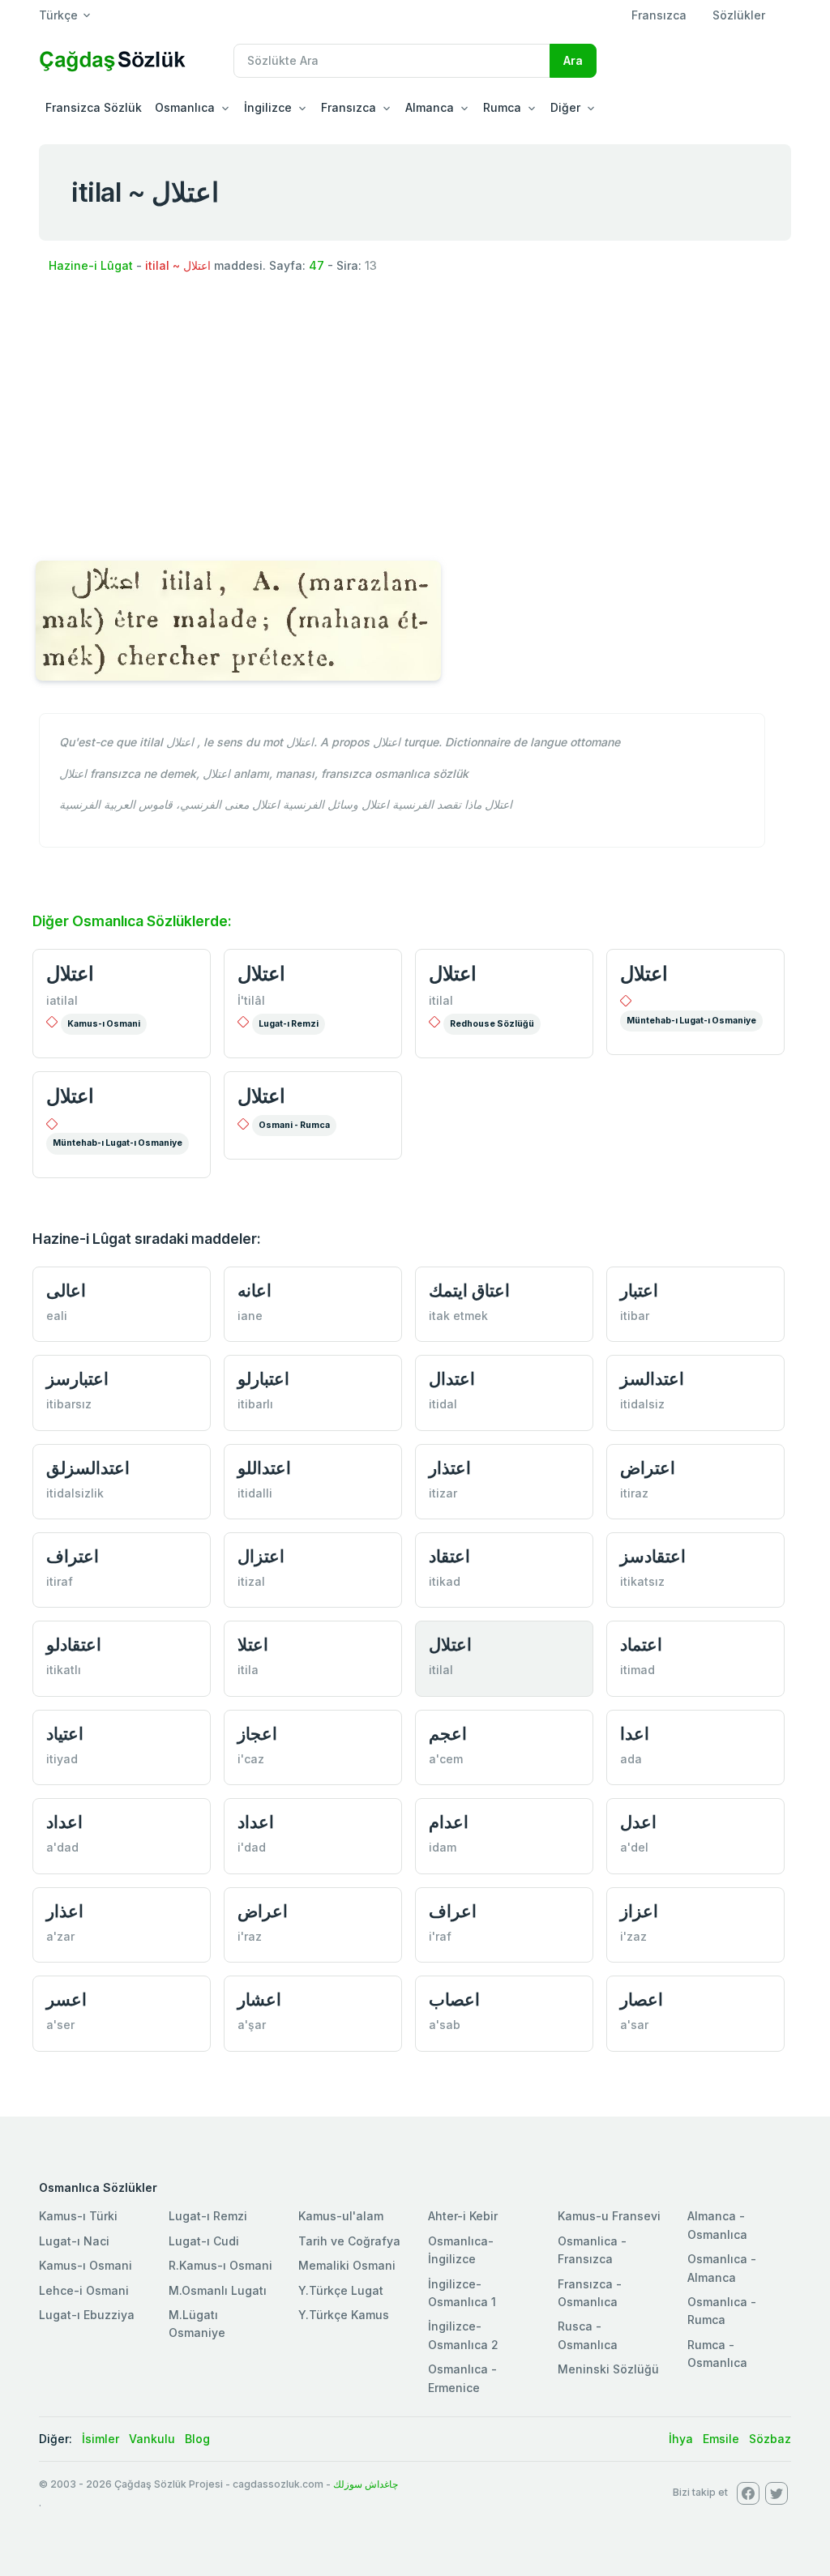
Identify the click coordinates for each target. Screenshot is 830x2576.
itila (248, 1670)
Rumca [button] (502, 107)
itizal (251, 1581)
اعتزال (261, 1556)
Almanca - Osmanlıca (717, 2225)
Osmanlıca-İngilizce (461, 2250)
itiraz (634, 1493)
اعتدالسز (652, 1379)
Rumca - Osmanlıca (717, 2354)
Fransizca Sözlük (94, 107)
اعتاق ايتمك (469, 1290)
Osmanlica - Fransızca (592, 2250)
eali (57, 1316)
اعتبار (639, 1290)
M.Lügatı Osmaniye (197, 2324)
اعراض (263, 1911)
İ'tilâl (251, 1000)
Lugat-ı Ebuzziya (87, 2315)
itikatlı (64, 1670)
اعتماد (641, 1645)
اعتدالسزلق (88, 1468)
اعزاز (639, 1911)
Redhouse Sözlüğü (492, 1024)
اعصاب (454, 1999)
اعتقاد (449, 1556)
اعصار (642, 1999)
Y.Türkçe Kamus (344, 2315)
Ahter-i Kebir (463, 2216)
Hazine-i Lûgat (91, 265)
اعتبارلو (263, 1379)
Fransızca (659, 15)
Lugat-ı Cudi (204, 2241)
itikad (445, 1581)
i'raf (440, 1936)
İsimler (101, 2439)
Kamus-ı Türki (78, 2216)
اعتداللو (264, 1468)
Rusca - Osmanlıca (588, 2335)
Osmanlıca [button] (185, 107)
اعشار (259, 1999)
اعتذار (450, 1468)
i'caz (251, 1759)
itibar (635, 1316)
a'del (634, 1847)
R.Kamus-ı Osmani (220, 2265)
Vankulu (152, 2439)
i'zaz (633, 1936)
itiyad (62, 1759)
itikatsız (642, 1581)
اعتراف (73, 1556)
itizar (443, 1493)
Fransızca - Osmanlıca (590, 2293)
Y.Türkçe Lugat (341, 2290)
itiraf (60, 1581)
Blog (197, 2439)
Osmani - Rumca (294, 1125)
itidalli (255, 1493)
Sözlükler (739, 15)
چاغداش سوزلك (366, 2484)
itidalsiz (642, 1404)
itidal (443, 1404)
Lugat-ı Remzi (289, 1024)
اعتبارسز (77, 1379)
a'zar (60, 1936)
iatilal (62, 1000)
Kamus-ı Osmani (104, 1024)
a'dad (62, 1847)
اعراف (453, 1911)
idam (443, 1847)
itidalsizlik (75, 1493)
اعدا (635, 1734)
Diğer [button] (565, 107)
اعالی (66, 1290)
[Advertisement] (415, 412)
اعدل (638, 1822)
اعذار (65, 1911)
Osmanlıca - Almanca (722, 2268)
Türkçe (58, 15)
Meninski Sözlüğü (608, 2369)
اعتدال (452, 1379)
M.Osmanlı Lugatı (218, 2290)
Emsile (721, 2439)
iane (250, 1316)
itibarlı (255, 1404)
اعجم (448, 1734)
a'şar (252, 2025)
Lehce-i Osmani (84, 2290)
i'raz (250, 1936)
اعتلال (70, 974)
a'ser (60, 2025)
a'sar (634, 2025)
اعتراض (648, 1468)
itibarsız (69, 1404)
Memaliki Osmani (347, 2265)
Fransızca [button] (349, 107)
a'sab (445, 2025)
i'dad (252, 1847)
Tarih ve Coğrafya (349, 2241)
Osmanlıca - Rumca (722, 2311)
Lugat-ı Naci (74, 2241)
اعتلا (253, 1645)
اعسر (66, 1999)
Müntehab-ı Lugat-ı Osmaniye (691, 1021)
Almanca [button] (430, 107)
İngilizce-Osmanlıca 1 (462, 2293)
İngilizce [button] (268, 107)
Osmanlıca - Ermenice (462, 2378)
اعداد (64, 1822)
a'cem (446, 1759)
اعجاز (257, 1734)
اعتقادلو (74, 1645)
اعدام (449, 1822)
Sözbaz (770, 2439)
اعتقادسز (653, 1556)
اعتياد (65, 1734)
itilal (441, 1000)
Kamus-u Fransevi (609, 2216)
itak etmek (458, 1316)
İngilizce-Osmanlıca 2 (463, 2335)
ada (631, 1759)
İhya (681, 2439)
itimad (637, 1670)
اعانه (255, 1290)
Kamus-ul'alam (341, 2216)
